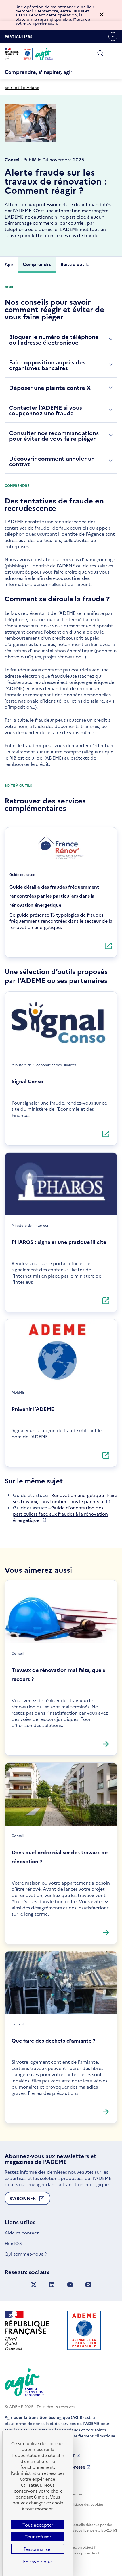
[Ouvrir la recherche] (100, 53)
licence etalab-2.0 (97, 2530)
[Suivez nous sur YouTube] (70, 2285)
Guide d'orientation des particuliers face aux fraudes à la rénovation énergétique (60, 1514)
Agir (9, 264)
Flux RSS (13, 2243)
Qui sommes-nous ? (26, 2254)
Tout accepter (38, 2525)
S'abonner (23, 2200)
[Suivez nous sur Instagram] (88, 2285)
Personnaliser (38, 2549)
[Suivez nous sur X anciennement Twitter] (34, 2285)
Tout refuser (38, 2536)
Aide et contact (22, 2233)
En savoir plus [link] (38, 2561)
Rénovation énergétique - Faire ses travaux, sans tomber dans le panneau (65, 1498)
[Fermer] (102, 15)
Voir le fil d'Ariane (22, 87)
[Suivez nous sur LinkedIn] (52, 2285)
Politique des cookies (86, 2504)
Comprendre (37, 264)
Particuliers (18, 38)
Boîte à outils (74, 264)
